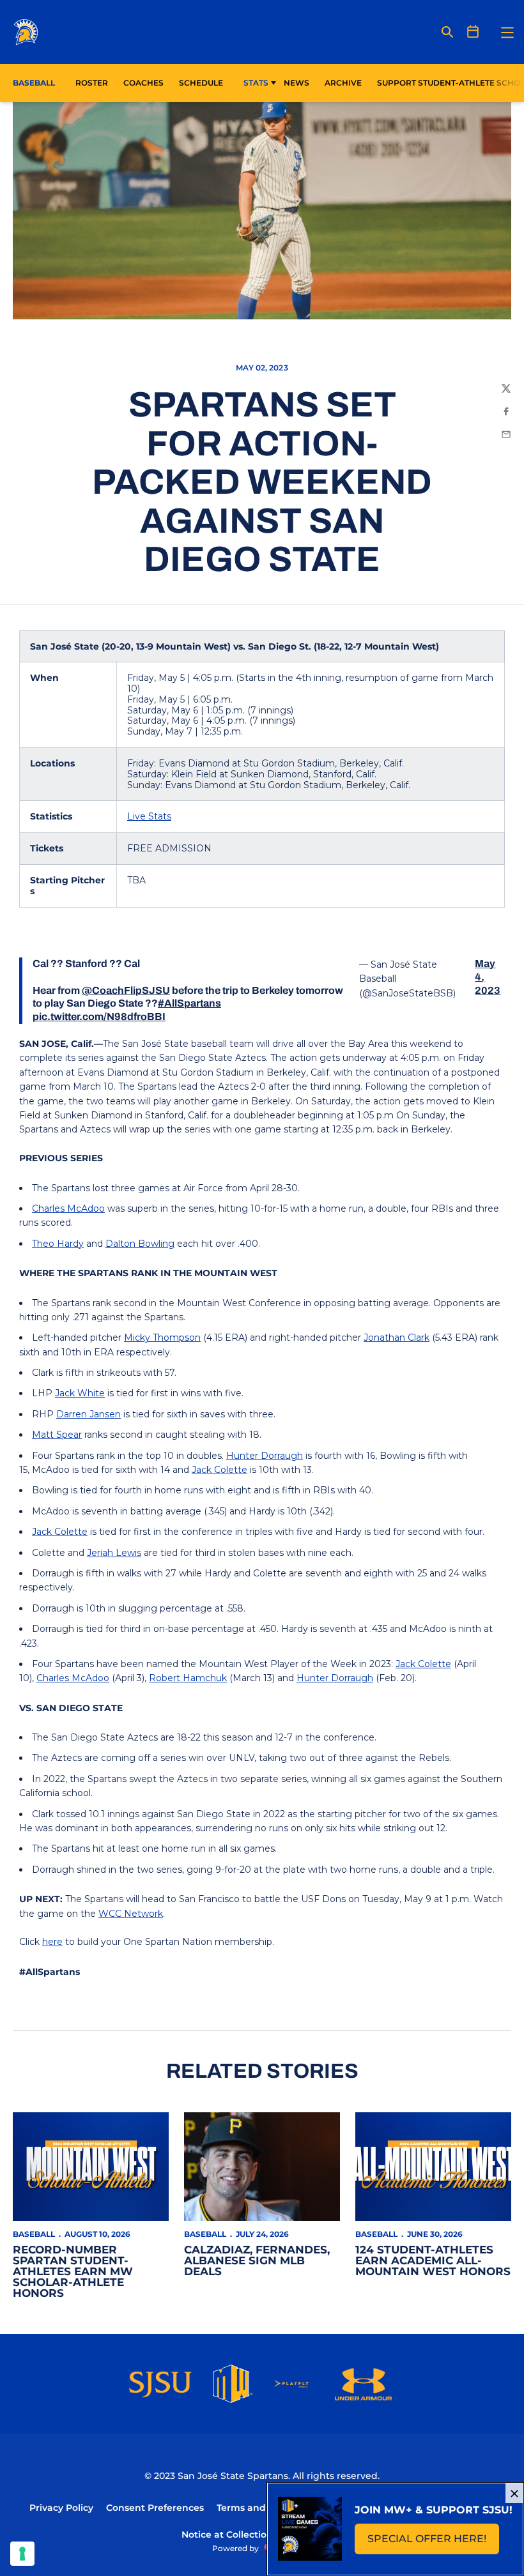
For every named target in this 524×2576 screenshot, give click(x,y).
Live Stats (149, 816)
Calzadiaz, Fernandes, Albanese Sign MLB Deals (257, 2260)
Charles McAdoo (68, 1208)
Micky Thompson (162, 1338)
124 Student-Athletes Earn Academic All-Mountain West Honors (433, 2260)
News (297, 83)
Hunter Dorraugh (265, 1456)
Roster (92, 83)
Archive (343, 83)
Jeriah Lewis (114, 1553)
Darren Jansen (89, 1414)
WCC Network (131, 1914)
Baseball (34, 2234)
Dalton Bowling (140, 1244)
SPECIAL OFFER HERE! (433, 2542)
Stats (256, 83)
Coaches (143, 83)
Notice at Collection (227, 2534)
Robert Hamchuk (188, 1678)
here (52, 1942)
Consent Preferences (155, 2508)
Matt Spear (57, 1435)
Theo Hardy (58, 1244)
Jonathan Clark (397, 1338)
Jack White (80, 1393)
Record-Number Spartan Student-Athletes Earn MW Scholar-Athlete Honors (73, 2271)
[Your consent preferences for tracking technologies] (22, 2554)
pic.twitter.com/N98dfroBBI (99, 1017)
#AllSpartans (189, 1003)
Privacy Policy (61, 2508)
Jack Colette (220, 1470)
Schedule (201, 83)
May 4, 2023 (488, 977)
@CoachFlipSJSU (126, 990)
